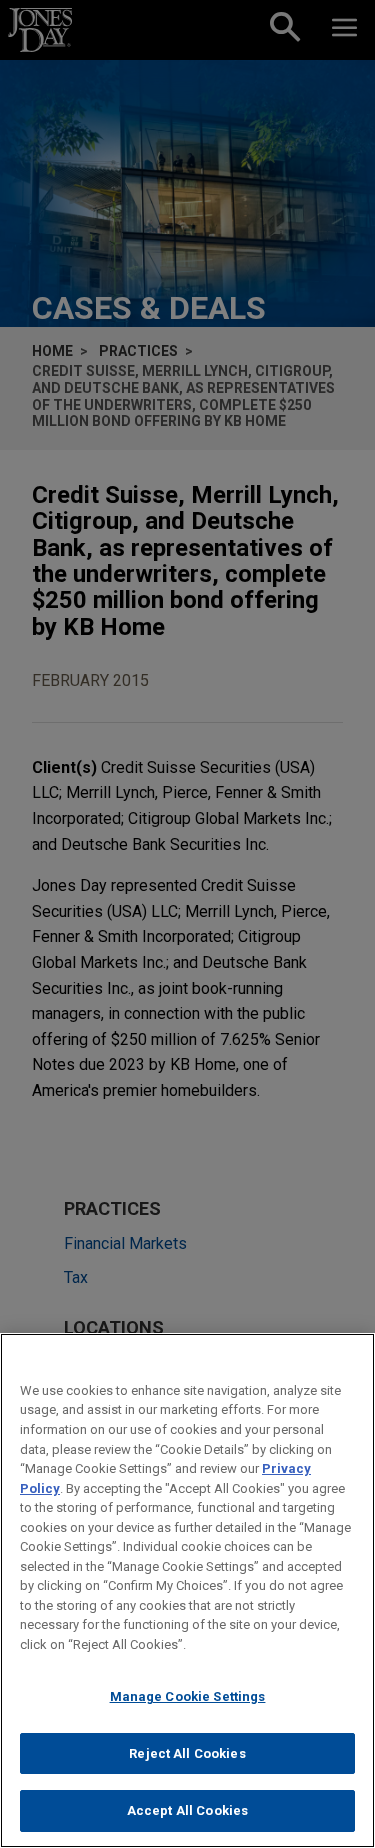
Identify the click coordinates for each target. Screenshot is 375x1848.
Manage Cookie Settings (188, 1696)
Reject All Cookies (187, 1753)
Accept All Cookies (187, 1810)
